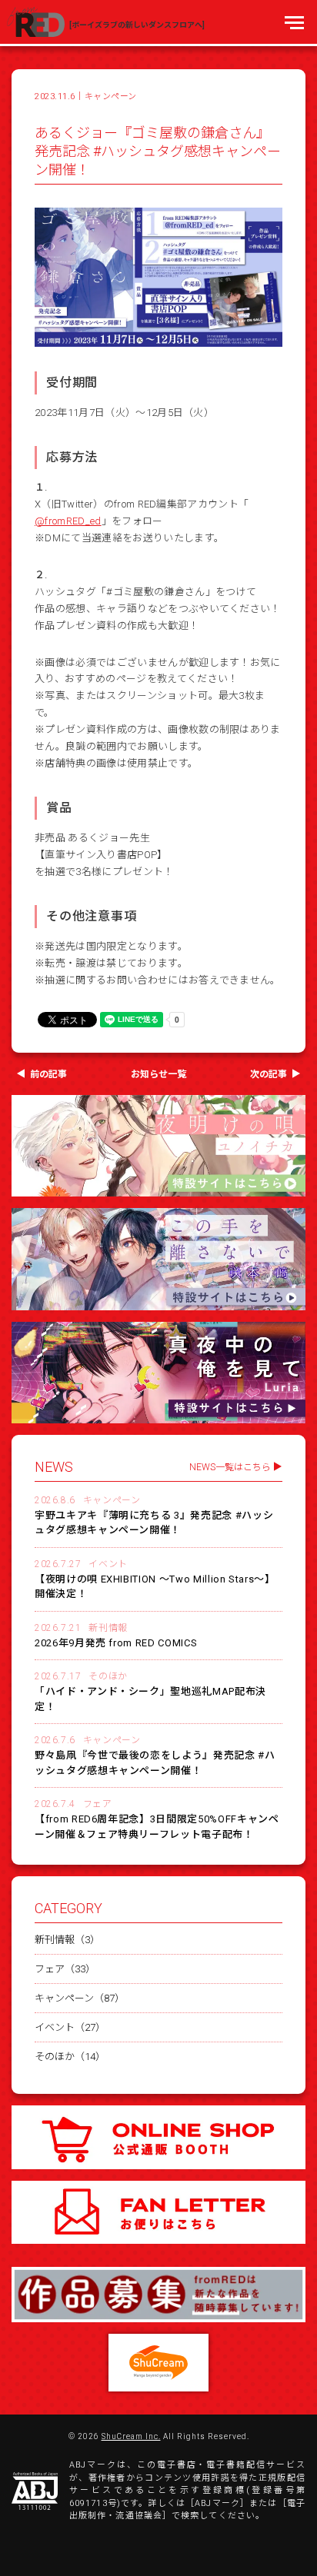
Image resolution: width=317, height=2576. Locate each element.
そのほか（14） (70, 2057)
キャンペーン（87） (80, 1998)
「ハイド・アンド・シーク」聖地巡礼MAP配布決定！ (150, 1699)
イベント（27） (70, 2027)
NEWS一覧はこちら (230, 1467)
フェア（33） (65, 1969)
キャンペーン (111, 97)
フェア (98, 1804)
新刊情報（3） (67, 1940)
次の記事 (269, 1074)
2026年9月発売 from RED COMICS (116, 1643)
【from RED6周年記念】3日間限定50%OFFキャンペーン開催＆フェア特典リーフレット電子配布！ (157, 1827)
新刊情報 (108, 1628)
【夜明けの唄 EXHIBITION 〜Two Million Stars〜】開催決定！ (155, 1587)
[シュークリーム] (158, 2363)
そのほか (108, 1676)
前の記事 (48, 1074)
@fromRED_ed (68, 521)
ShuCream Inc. (131, 2437)
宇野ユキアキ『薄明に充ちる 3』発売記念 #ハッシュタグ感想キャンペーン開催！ (154, 1523)
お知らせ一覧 (158, 1074)
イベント (108, 1564)
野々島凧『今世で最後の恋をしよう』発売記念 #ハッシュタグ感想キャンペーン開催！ (155, 1763)
